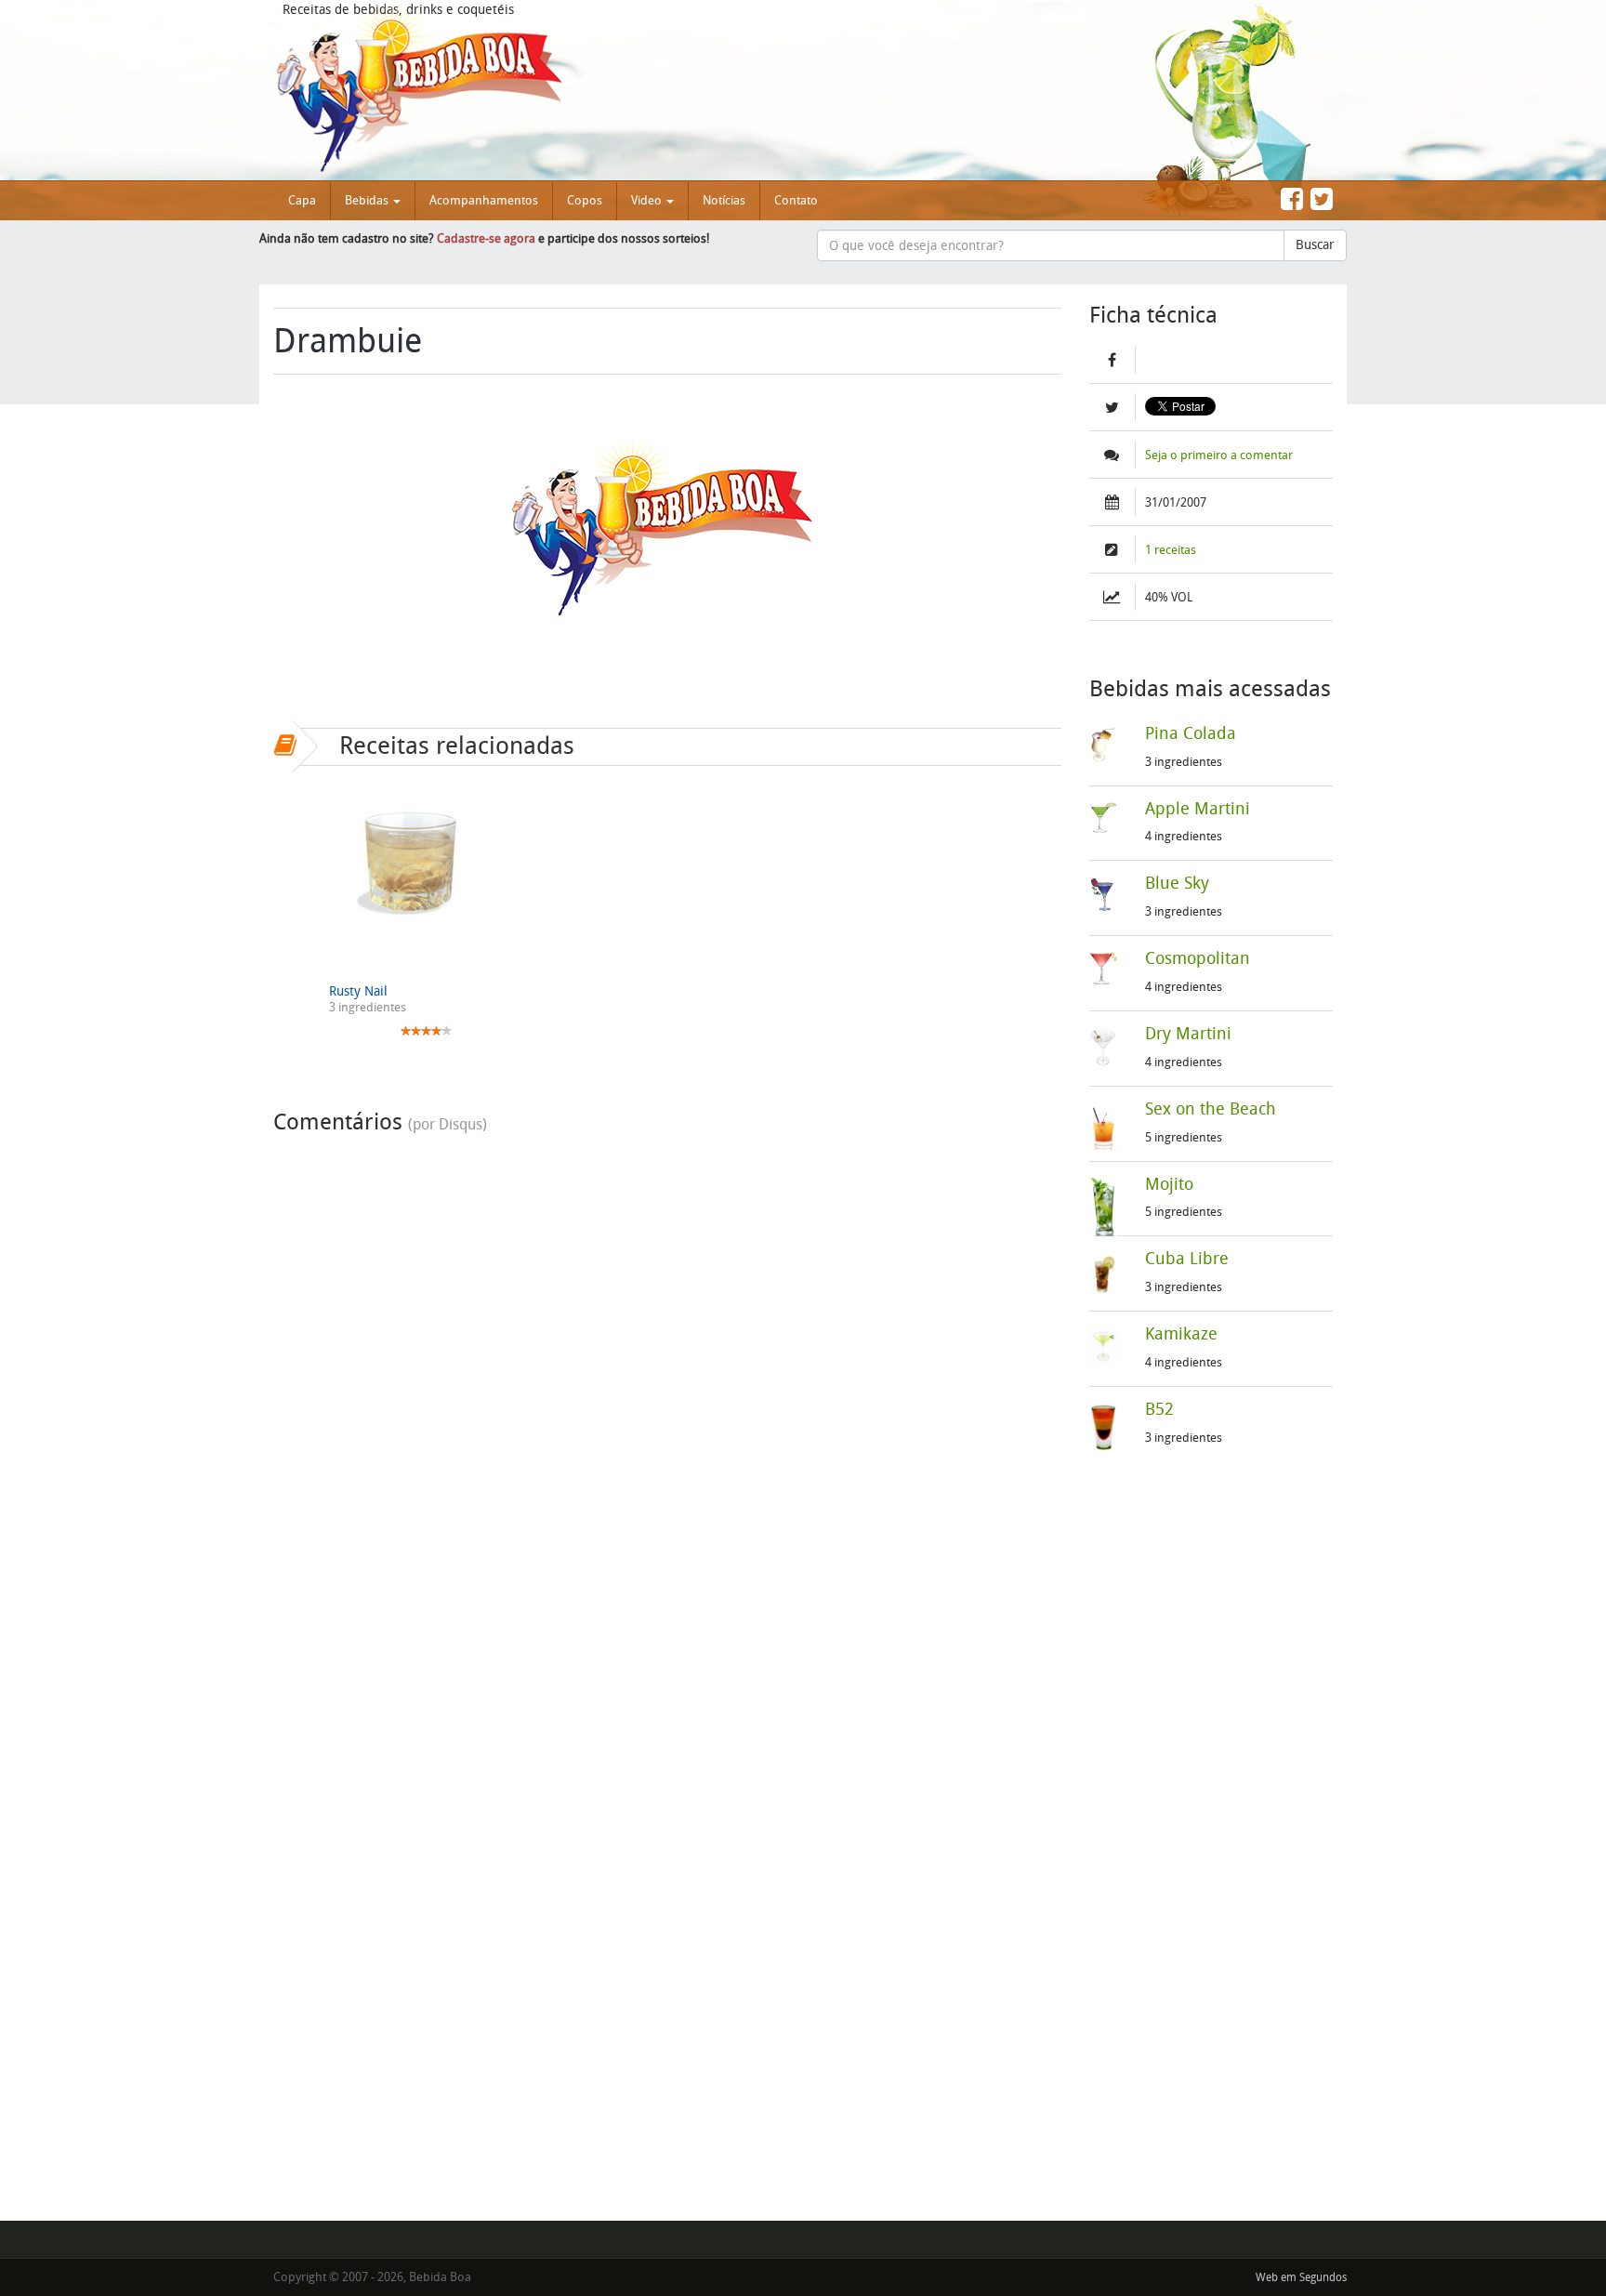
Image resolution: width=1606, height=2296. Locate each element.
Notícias (724, 200)
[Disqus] (667, 1376)
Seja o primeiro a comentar (1219, 455)
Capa (302, 200)
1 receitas (1171, 550)
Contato (796, 200)
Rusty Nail (358, 991)
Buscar (1315, 245)
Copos (585, 200)
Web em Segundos (1301, 2277)
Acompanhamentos (484, 200)
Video (648, 200)
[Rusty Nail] (411, 859)
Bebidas (368, 200)
